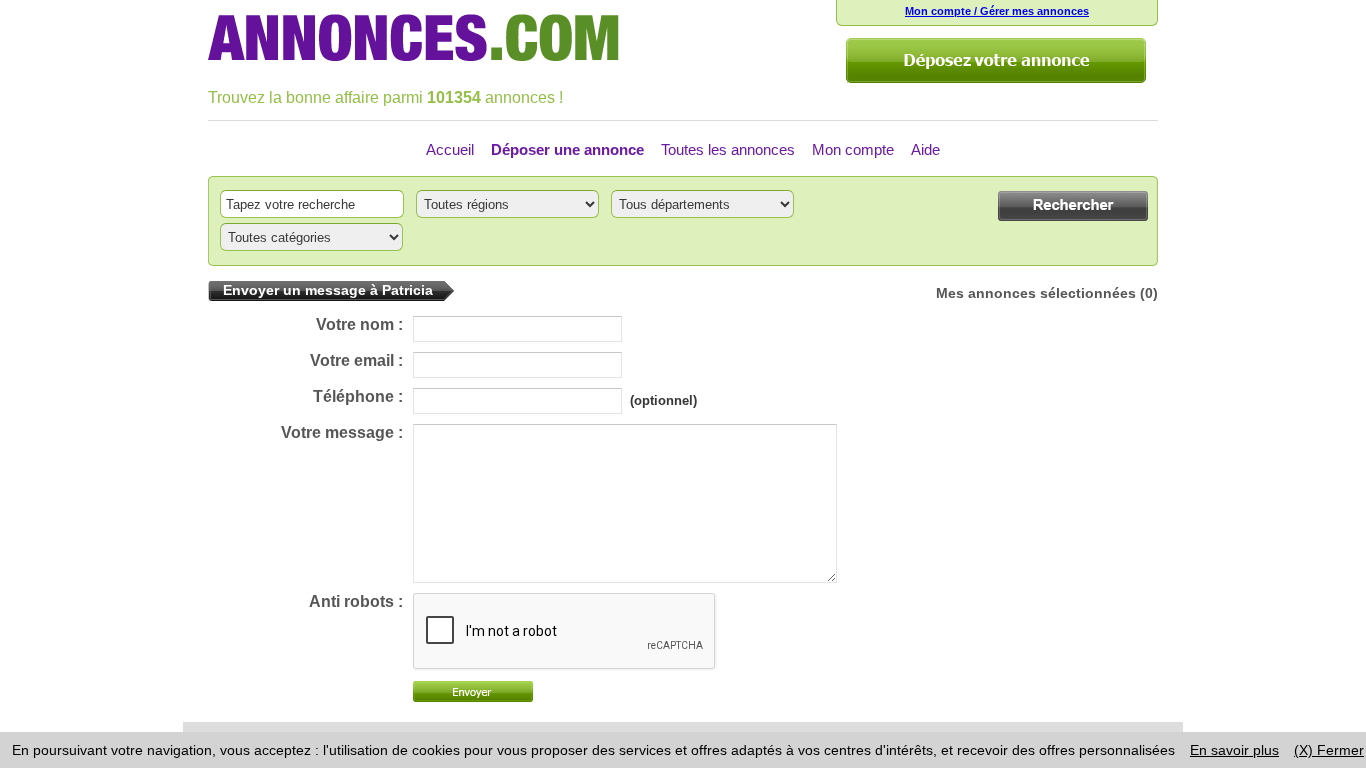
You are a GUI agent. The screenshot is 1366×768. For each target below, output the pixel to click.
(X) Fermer (1329, 750)
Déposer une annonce (567, 149)
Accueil (450, 149)
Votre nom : (359, 324)
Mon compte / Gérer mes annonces (997, 11)
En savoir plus (1234, 750)
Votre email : (356, 360)
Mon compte (853, 149)
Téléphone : (358, 396)
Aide (925, 149)
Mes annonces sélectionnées (1036, 293)
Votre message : (342, 432)
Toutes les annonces (728, 149)
